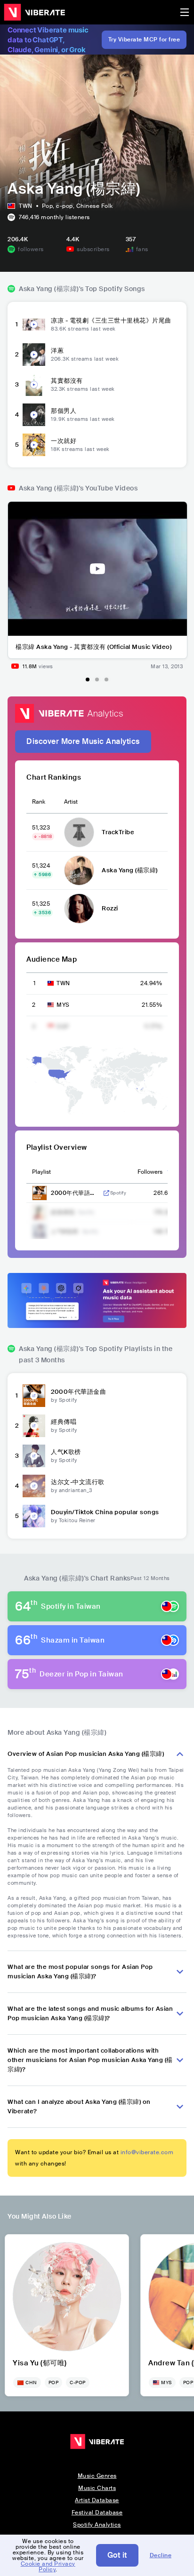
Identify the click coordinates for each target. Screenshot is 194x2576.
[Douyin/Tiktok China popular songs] (34, 1516)
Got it (117, 2555)
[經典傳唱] (34, 1426)
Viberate (34, 12)
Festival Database (97, 2513)
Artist (71, 802)
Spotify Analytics (97, 2525)
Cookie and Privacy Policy (48, 2567)
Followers (150, 1172)
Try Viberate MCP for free (144, 40)
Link (106, 1193)
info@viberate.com (147, 2152)
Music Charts (97, 2488)
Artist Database (97, 2500)
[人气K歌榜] (34, 1456)
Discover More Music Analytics (83, 741)
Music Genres (97, 2476)
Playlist (41, 1172)
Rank (39, 802)
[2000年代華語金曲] (34, 1396)
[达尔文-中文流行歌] (34, 1486)
